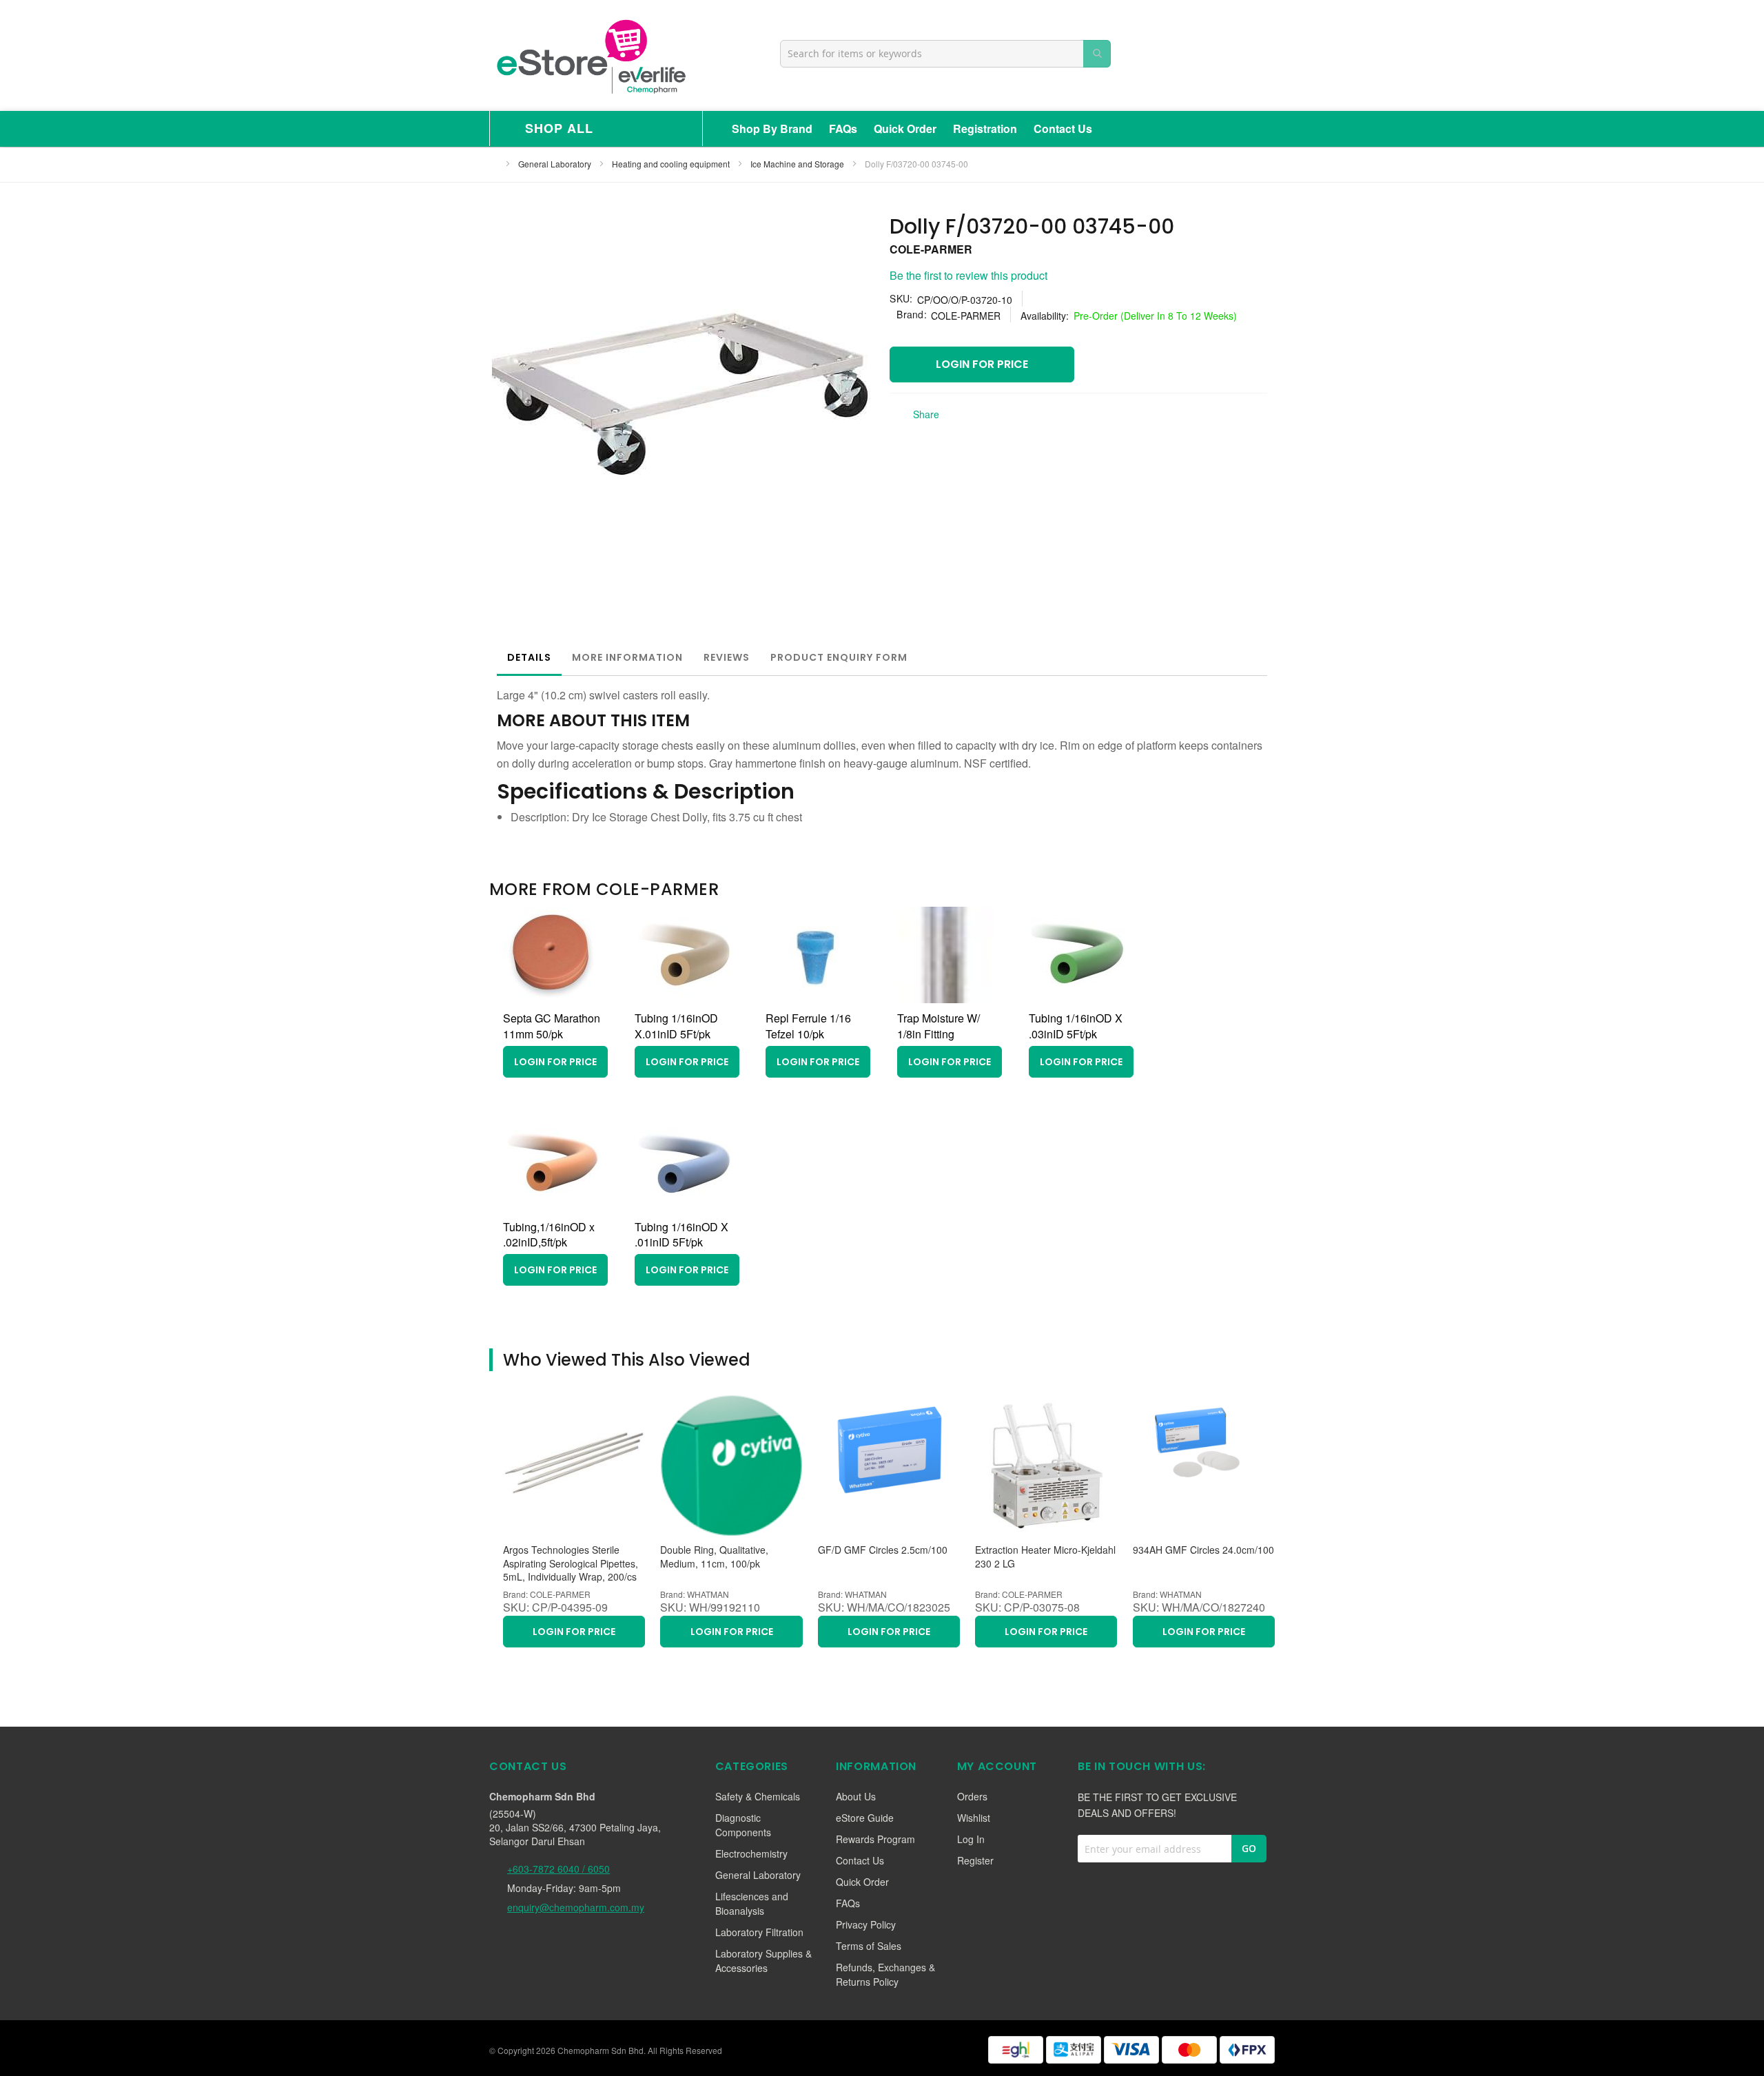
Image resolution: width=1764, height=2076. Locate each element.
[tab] (529, 657)
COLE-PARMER (931, 249)
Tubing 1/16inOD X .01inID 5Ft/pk (681, 1235)
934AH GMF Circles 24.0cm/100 (1203, 1550)
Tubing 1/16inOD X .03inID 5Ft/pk (1076, 1026)
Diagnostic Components (743, 1825)
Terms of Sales (869, 1946)
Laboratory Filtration (759, 1932)
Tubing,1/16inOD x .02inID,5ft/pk (549, 1235)
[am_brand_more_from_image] (551, 999)
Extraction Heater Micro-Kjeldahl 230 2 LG (1045, 1557)
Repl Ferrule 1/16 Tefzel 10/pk (808, 1026)
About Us (856, 1796)
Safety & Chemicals (758, 1796)
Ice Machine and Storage (798, 164)
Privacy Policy (866, 1924)
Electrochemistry (751, 1853)
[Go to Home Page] (493, 164)
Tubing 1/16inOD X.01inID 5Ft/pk (676, 1026)
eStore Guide (865, 1818)
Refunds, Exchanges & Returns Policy (885, 1974)
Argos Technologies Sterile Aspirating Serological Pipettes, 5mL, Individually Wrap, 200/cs (571, 1563)
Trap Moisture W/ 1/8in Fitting (939, 1026)
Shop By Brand (772, 129)
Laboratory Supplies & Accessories (763, 1961)
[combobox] (945, 54)
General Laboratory (556, 164)
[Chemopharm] (590, 55)
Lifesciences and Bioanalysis (752, 1903)
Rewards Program (875, 1839)
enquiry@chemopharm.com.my (576, 1907)
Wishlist (974, 1818)
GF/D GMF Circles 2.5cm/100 (883, 1550)
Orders (972, 1796)
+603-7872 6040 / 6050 (558, 1869)
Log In (971, 1839)
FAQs (843, 129)
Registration (985, 129)
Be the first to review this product (968, 275)
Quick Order (905, 129)
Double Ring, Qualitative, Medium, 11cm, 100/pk (714, 1557)
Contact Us (1063, 129)
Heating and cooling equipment (672, 164)
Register (975, 1860)
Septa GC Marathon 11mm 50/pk (552, 1026)
